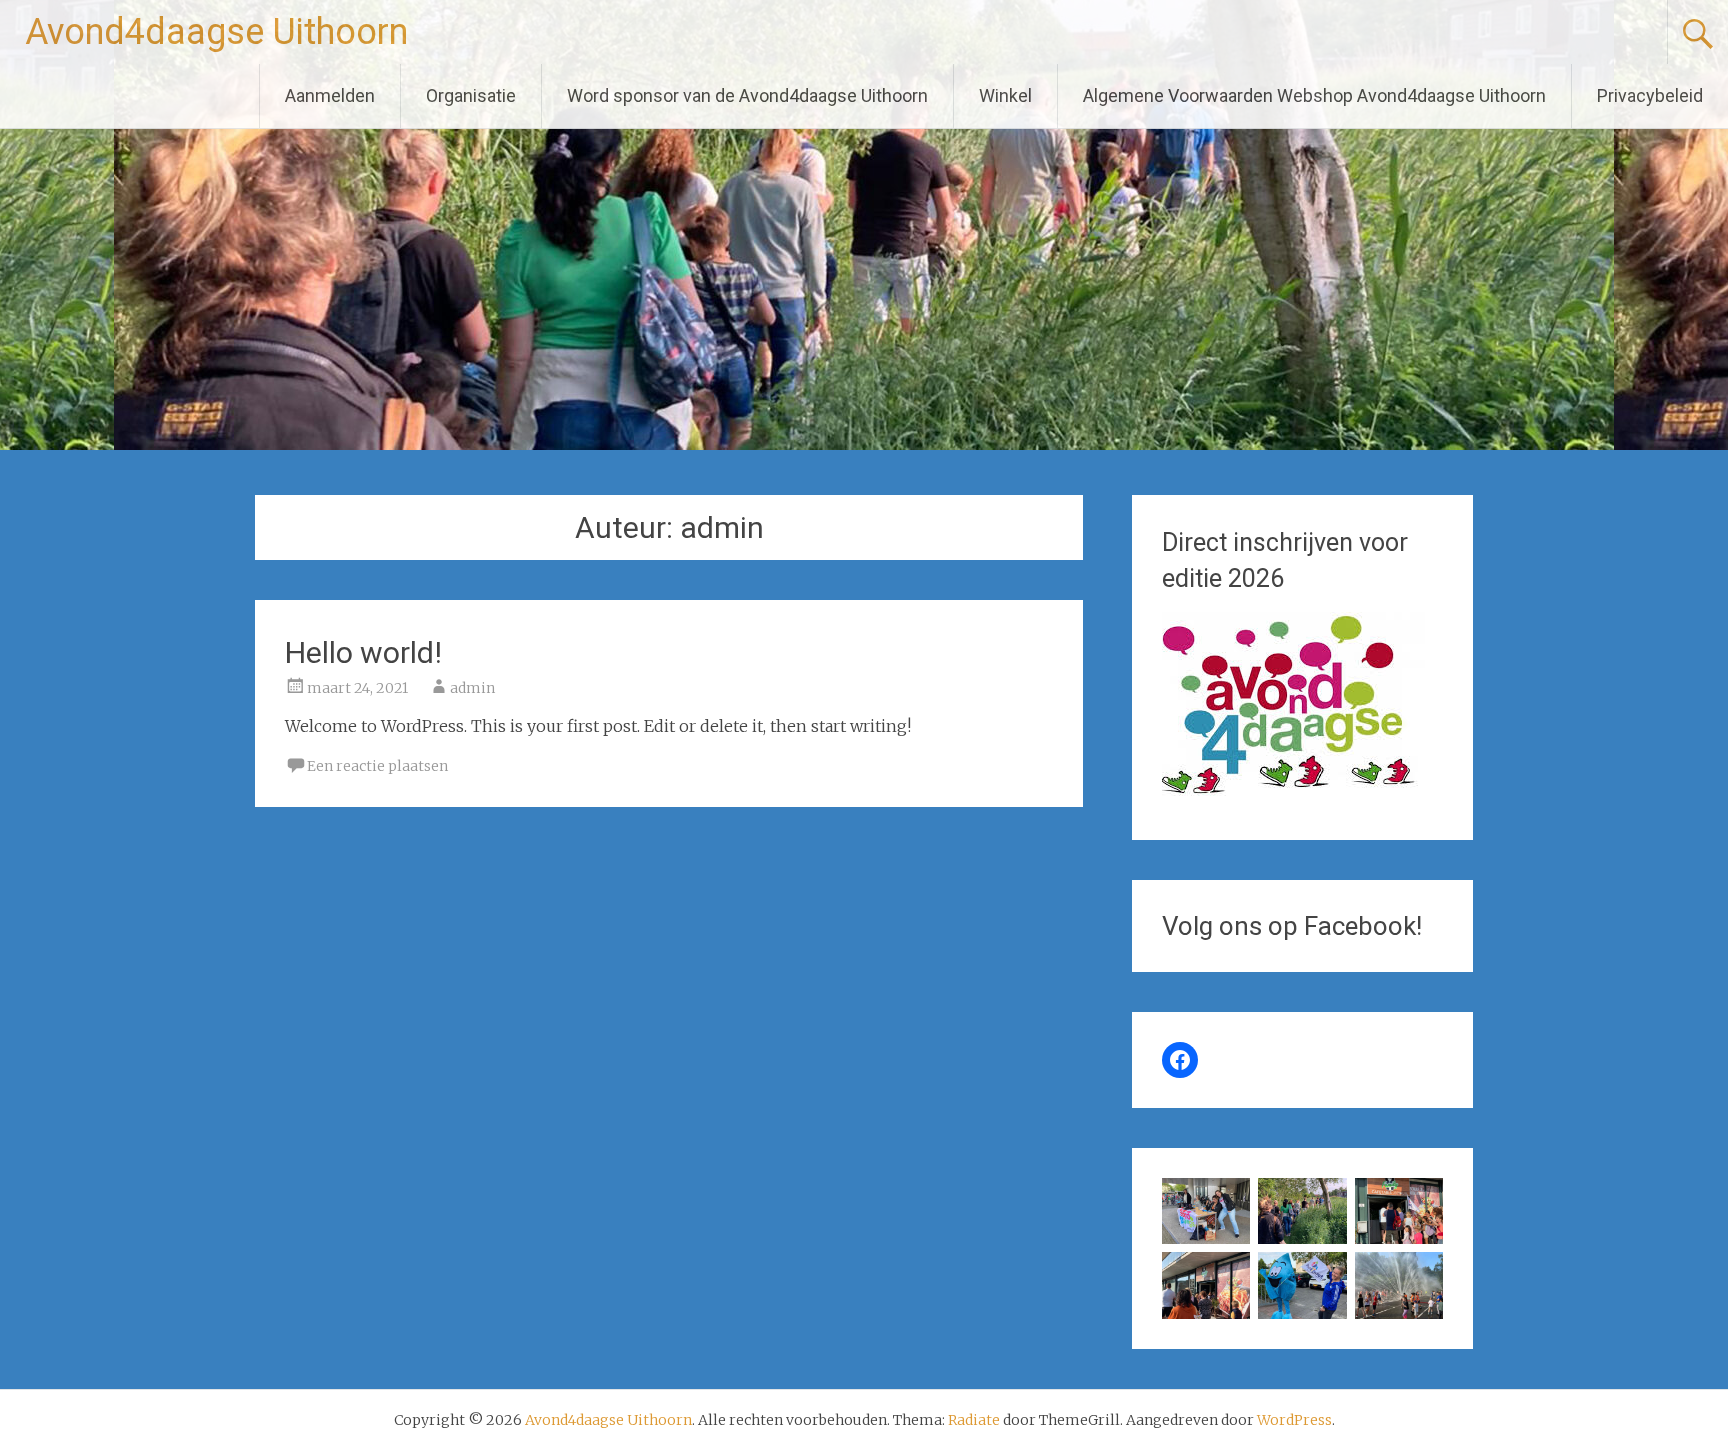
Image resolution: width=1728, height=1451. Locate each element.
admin (472, 688)
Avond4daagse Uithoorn (216, 32)
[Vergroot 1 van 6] (1224, 1204)
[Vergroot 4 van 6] (1224, 1278)
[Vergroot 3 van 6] (1417, 1204)
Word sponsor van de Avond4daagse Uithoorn (747, 95)
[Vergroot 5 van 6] (1321, 1278)
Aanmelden (330, 95)
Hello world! (363, 652)
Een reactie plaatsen (377, 766)
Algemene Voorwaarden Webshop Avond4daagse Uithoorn (1314, 95)
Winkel (1005, 95)
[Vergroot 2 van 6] (1321, 1204)
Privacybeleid (1650, 95)
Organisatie (471, 95)
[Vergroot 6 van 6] (1417, 1278)
